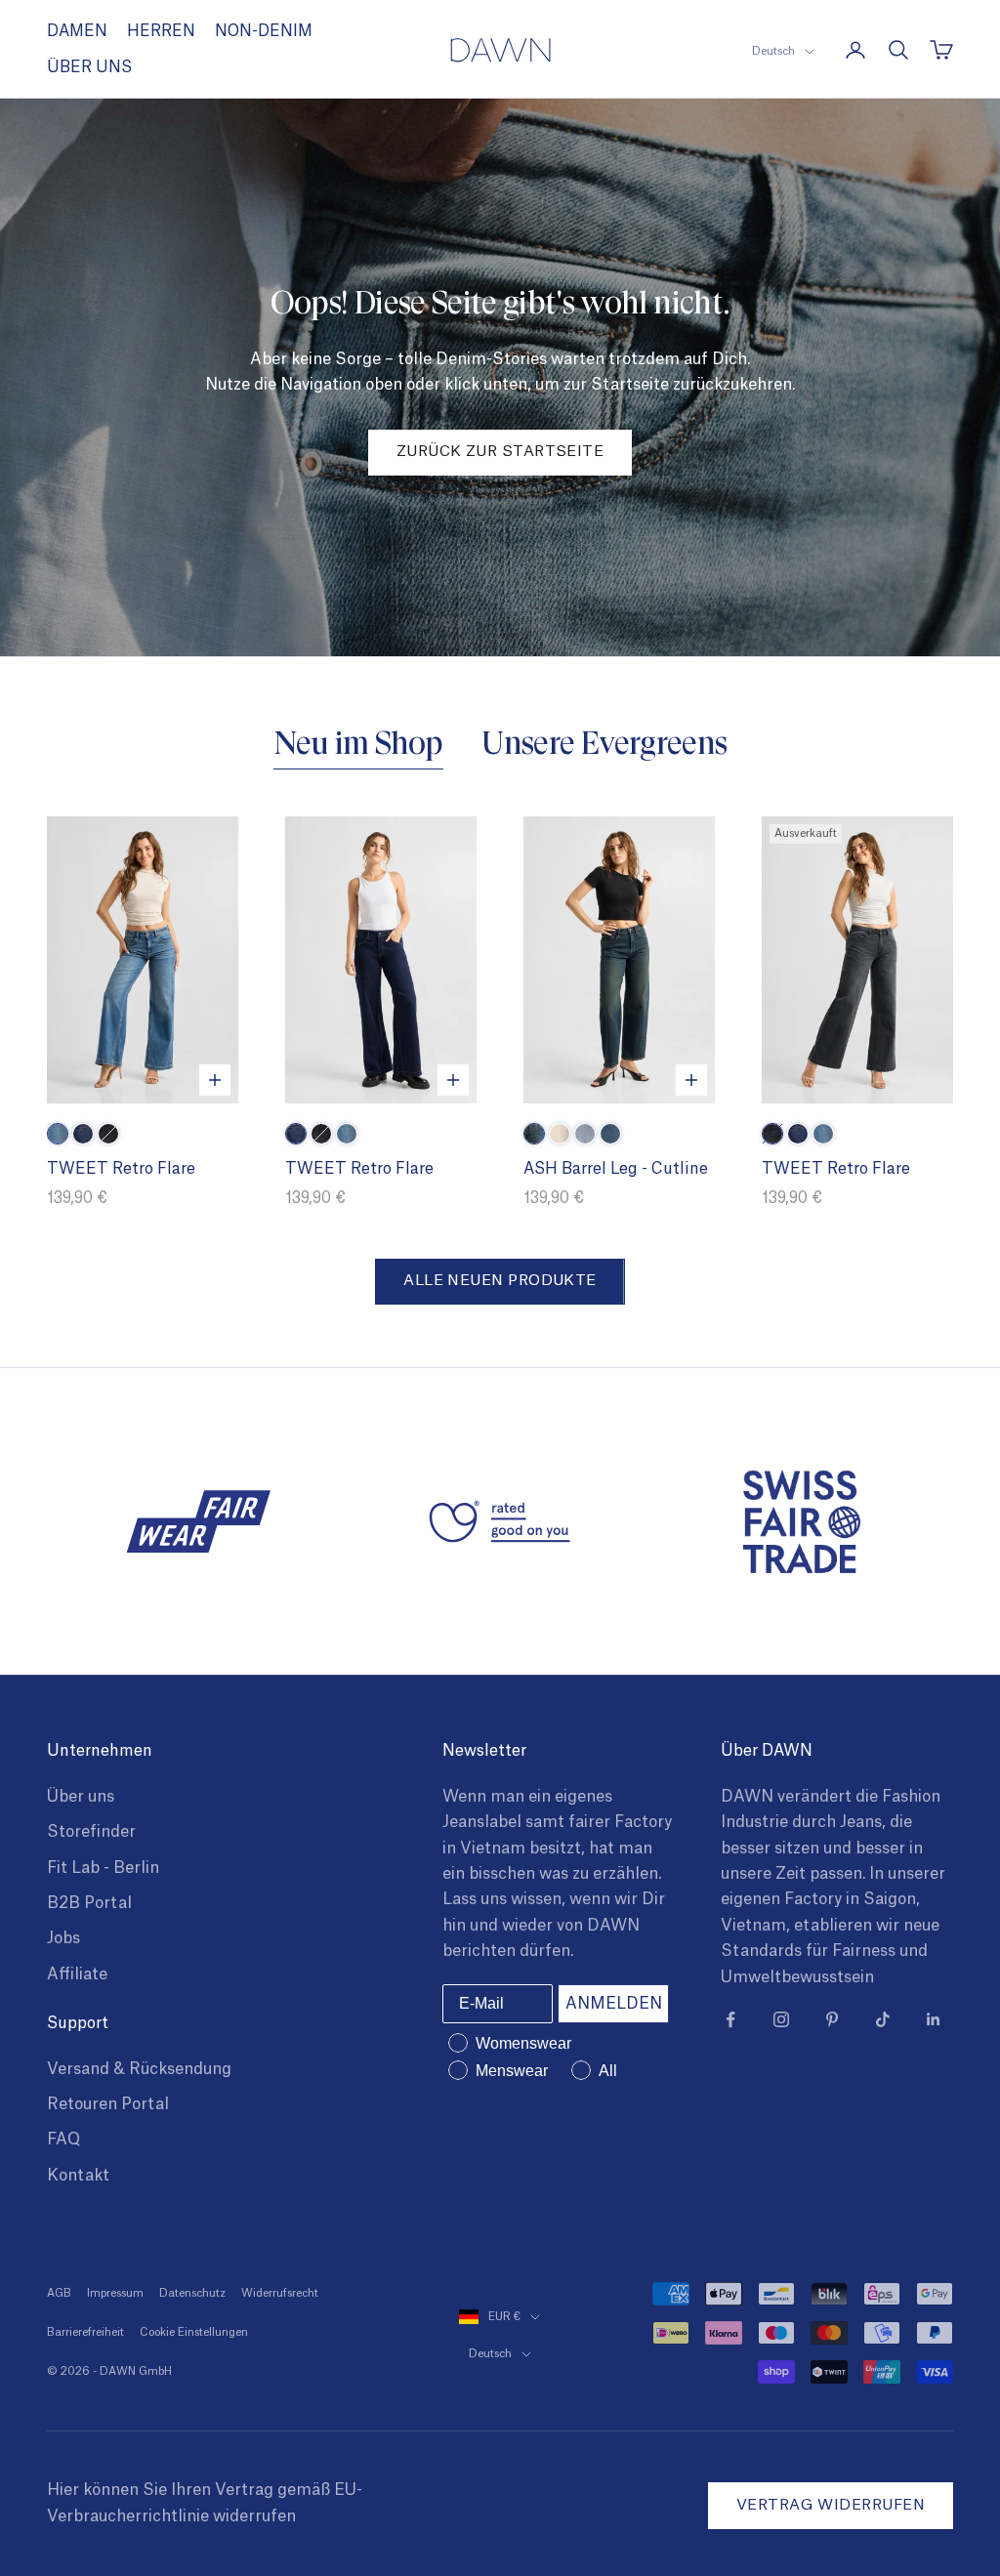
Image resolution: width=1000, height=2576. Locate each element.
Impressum (115, 2293)
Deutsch (773, 51)
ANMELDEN (614, 2004)
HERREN (161, 31)
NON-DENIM (264, 31)
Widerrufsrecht (280, 2293)
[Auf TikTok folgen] (883, 2019)
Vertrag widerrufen (831, 2505)
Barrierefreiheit (85, 2332)
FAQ (63, 2140)
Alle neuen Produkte (500, 1281)
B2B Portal (89, 1903)
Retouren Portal (108, 2104)
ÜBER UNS (89, 67)
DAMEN (77, 31)
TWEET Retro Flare (121, 1169)
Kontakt (78, 2176)
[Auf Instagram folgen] (781, 2019)
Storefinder (91, 1832)
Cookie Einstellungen (194, 2332)
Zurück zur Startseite (500, 452)
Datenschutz (192, 2293)
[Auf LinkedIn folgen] (934, 2019)
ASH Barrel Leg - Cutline (616, 1169)
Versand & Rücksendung (139, 2069)
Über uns (81, 1797)
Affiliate (77, 1974)
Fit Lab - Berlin (103, 1868)
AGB (59, 2293)
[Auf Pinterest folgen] (832, 2019)
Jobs (63, 1938)
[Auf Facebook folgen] (730, 2019)
